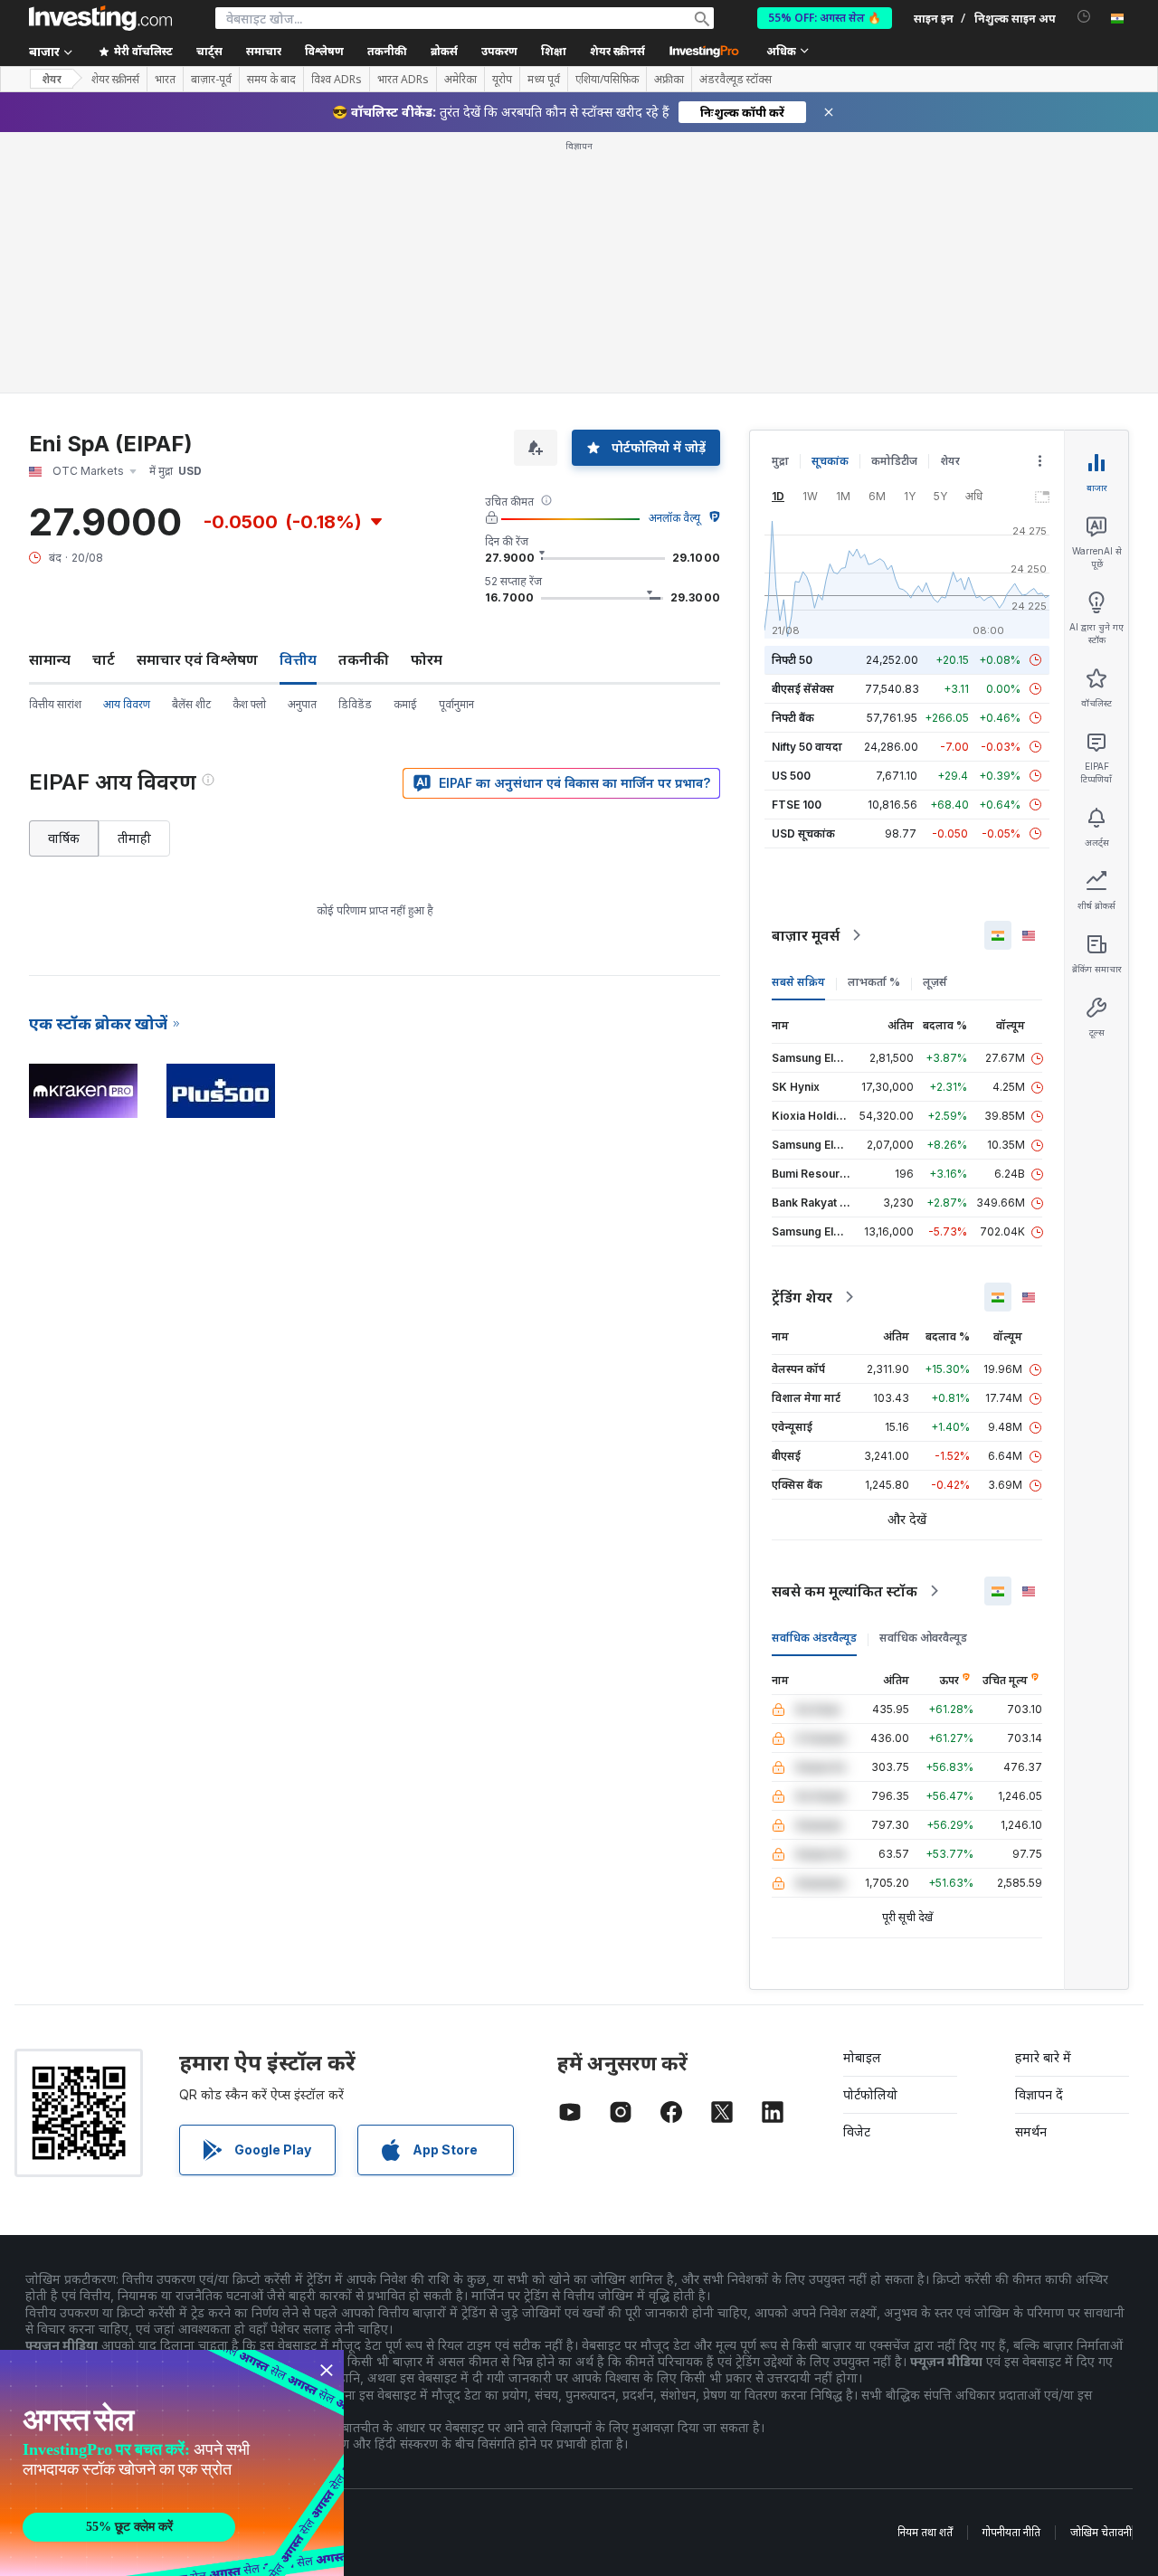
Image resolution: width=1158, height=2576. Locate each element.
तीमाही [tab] (134, 838)
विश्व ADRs (337, 80)
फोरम (427, 659)
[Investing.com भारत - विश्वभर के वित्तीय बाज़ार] (100, 18)
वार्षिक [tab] (64, 838)
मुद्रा (780, 461)
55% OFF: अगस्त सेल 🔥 (825, 18)
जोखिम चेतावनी (1101, 2532)
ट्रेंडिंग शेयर (802, 1297)
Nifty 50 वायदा (807, 747)
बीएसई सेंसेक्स (803, 689)
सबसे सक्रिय (798, 982)
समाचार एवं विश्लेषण (197, 659)
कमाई (405, 704)
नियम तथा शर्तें (925, 2532)
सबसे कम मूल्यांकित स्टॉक (845, 1591)
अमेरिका (460, 80)
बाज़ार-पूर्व (211, 80)
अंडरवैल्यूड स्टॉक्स (736, 80)
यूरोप (502, 80)
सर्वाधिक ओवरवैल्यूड (923, 1638)
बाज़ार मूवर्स (806, 935)
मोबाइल (862, 2057)
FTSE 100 (797, 805)
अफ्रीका (669, 80)
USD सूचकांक (803, 833)
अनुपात (302, 704)
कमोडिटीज (894, 461)
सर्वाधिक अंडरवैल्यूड (814, 1638)
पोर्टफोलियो (870, 2094)
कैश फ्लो (249, 704)
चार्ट (104, 659)
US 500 (791, 776)
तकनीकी (364, 659)
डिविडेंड (355, 704)
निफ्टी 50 (792, 660)
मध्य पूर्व (544, 80)
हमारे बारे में (1043, 2057)
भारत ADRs (403, 80)
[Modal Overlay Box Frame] (172, 2463)
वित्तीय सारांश (55, 704)
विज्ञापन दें (1039, 2094)
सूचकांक (830, 461)
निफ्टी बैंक (793, 718)
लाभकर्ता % (874, 982)
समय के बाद (271, 80)
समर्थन (1031, 2131)
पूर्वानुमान (456, 704)
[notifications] (1084, 17)
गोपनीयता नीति (1011, 2532)
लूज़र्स (935, 982)
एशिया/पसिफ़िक (607, 80)
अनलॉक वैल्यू (674, 518)
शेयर (52, 79)
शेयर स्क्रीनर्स (617, 51)
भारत (165, 80)
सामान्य (50, 659)
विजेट (857, 2131)
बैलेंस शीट (191, 704)
